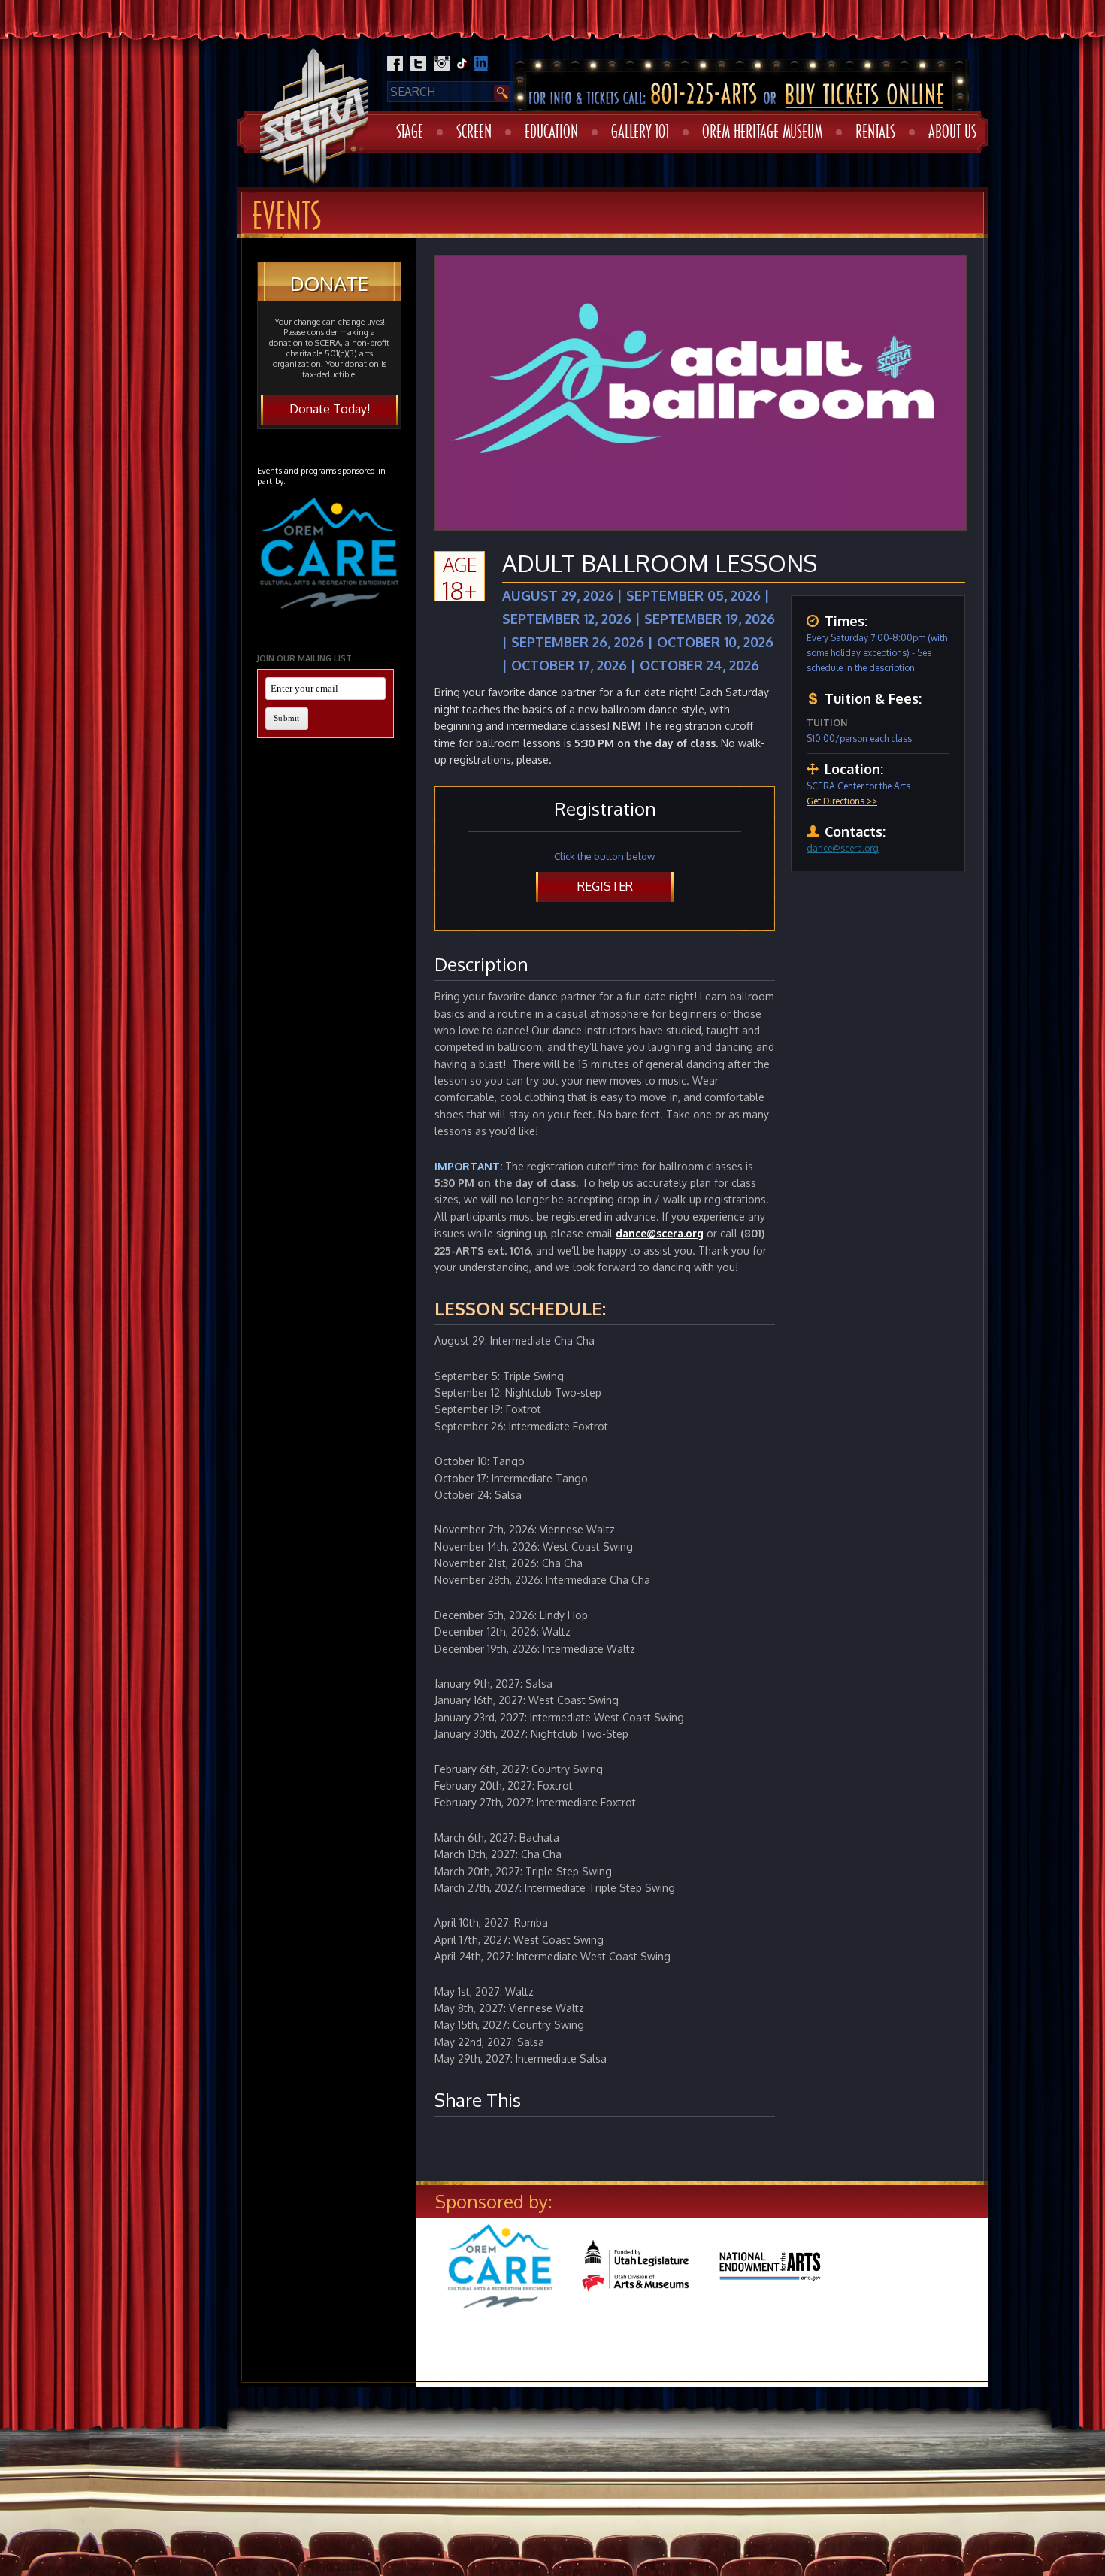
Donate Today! (330, 409)
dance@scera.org (843, 848)
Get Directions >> (842, 801)
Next (1012, 2281)
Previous (397, 2281)
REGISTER (605, 886)
